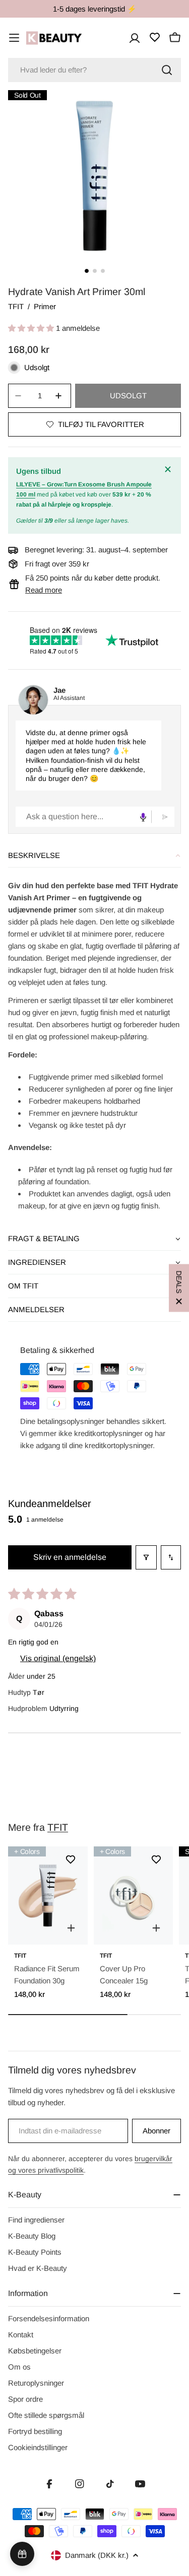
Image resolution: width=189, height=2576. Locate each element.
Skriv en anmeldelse (70, 1557)
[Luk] (169, 469)
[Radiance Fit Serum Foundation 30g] (48, 1896)
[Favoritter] (155, 37)
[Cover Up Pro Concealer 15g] (134, 1896)
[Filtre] (146, 1557)
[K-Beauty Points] (22, 2554)
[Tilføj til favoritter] (71, 1859)
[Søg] (167, 70)
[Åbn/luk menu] (14, 38)
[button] (32, 328)
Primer (45, 306)
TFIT (16, 306)
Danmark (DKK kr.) (97, 2555)
